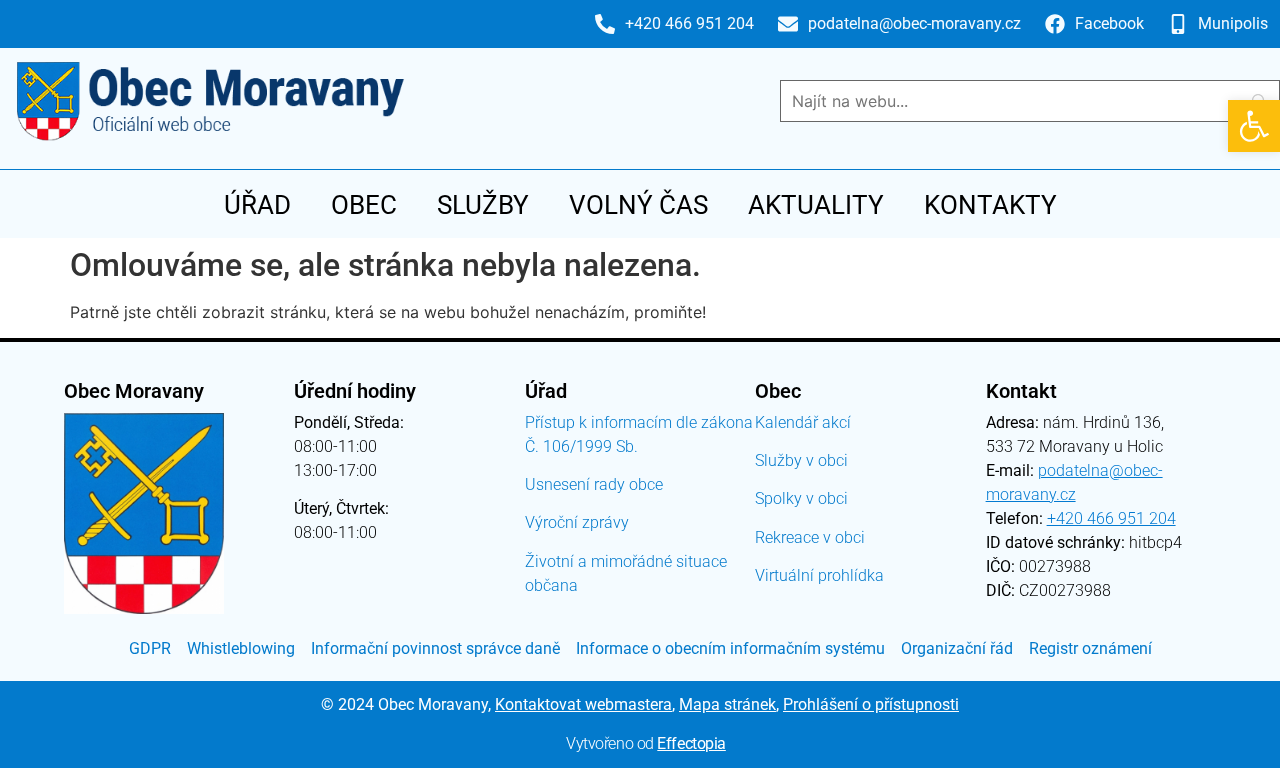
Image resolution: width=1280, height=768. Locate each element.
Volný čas (638, 205)
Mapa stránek (727, 704)
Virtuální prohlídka (819, 575)
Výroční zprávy (577, 522)
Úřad (257, 205)
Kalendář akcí (803, 422)
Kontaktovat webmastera (583, 704)
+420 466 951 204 (1111, 518)
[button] (1254, 126)
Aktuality (816, 205)
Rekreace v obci (810, 537)
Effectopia (691, 743)
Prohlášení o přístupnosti (871, 704)
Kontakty (990, 205)
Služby (483, 205)
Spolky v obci (801, 498)
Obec (364, 205)
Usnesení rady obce (594, 484)
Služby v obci (801, 460)
